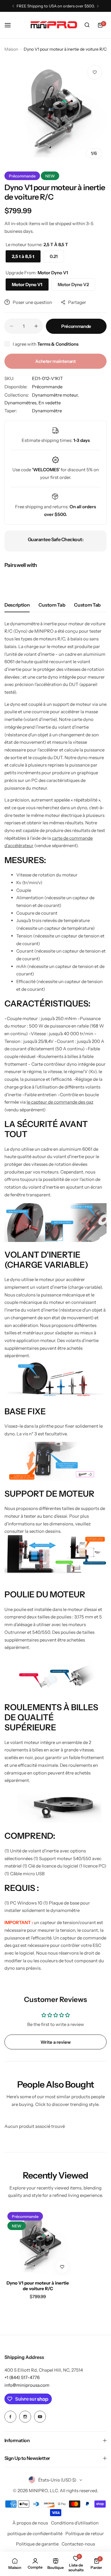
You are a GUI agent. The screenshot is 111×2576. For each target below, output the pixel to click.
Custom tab (52, 605)
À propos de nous (30, 2523)
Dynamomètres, (21, 403)
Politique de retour (85, 2533)
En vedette (50, 403)
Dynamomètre (47, 411)
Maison (11, 49)
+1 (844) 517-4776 (22, 2377)
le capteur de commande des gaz (60, 1102)
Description (17, 605)
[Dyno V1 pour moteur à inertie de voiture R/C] (38, 2242)
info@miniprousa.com (27, 2385)
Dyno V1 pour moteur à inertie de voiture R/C (38, 2286)
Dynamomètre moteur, (55, 395)
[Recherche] (87, 25)
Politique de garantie (37, 2544)
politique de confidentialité (35, 2533)
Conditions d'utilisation (75, 2523)
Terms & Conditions (58, 344)
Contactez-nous (78, 2544)
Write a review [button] (56, 2042)
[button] (13, 6)
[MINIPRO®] (54, 25)
